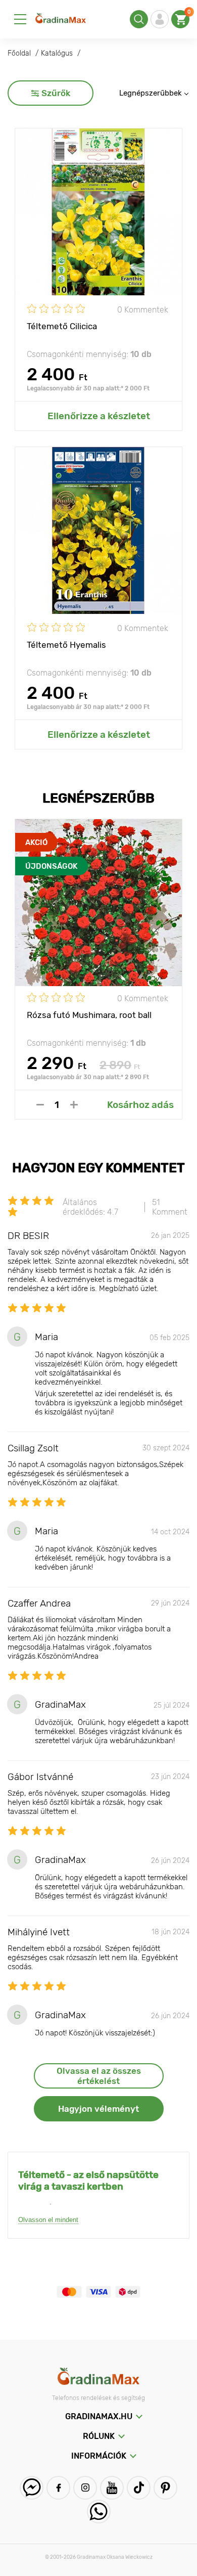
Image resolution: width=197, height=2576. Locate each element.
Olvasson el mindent (48, 2220)
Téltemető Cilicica (62, 326)
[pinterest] (165, 2488)
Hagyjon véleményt (98, 2109)
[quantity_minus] (40, 1105)
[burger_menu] (20, 19)
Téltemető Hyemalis (66, 645)
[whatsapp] (99, 2512)
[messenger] (32, 2488)
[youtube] (112, 2488)
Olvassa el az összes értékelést (99, 2076)
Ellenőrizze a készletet (99, 416)
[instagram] (85, 2488)
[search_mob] (139, 19)
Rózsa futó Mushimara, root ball (89, 1015)
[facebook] (58, 2488)
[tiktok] (139, 2488)
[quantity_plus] (74, 1105)
